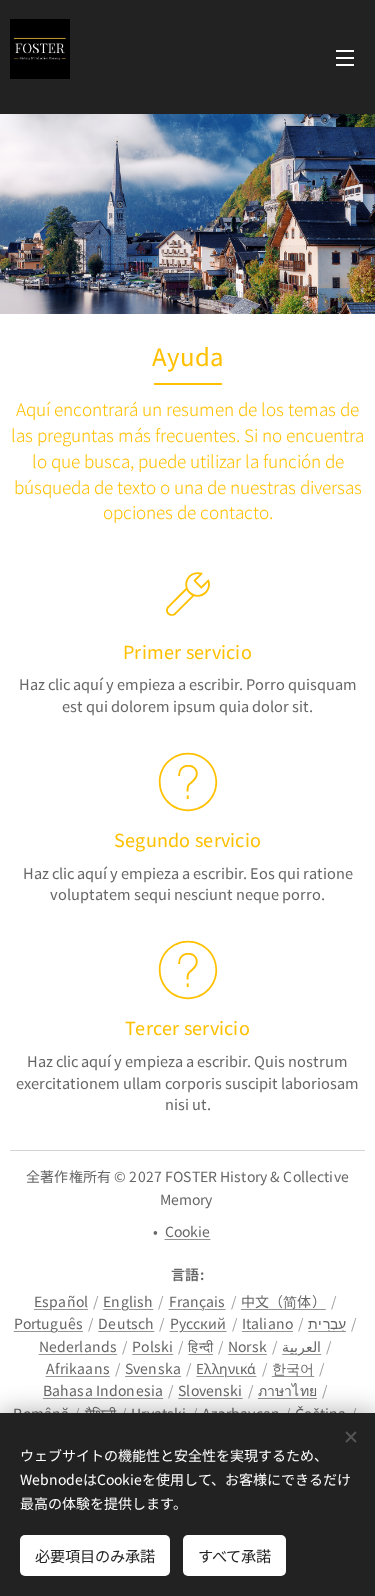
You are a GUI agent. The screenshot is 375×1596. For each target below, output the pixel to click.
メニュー (345, 57)
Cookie (188, 1231)
